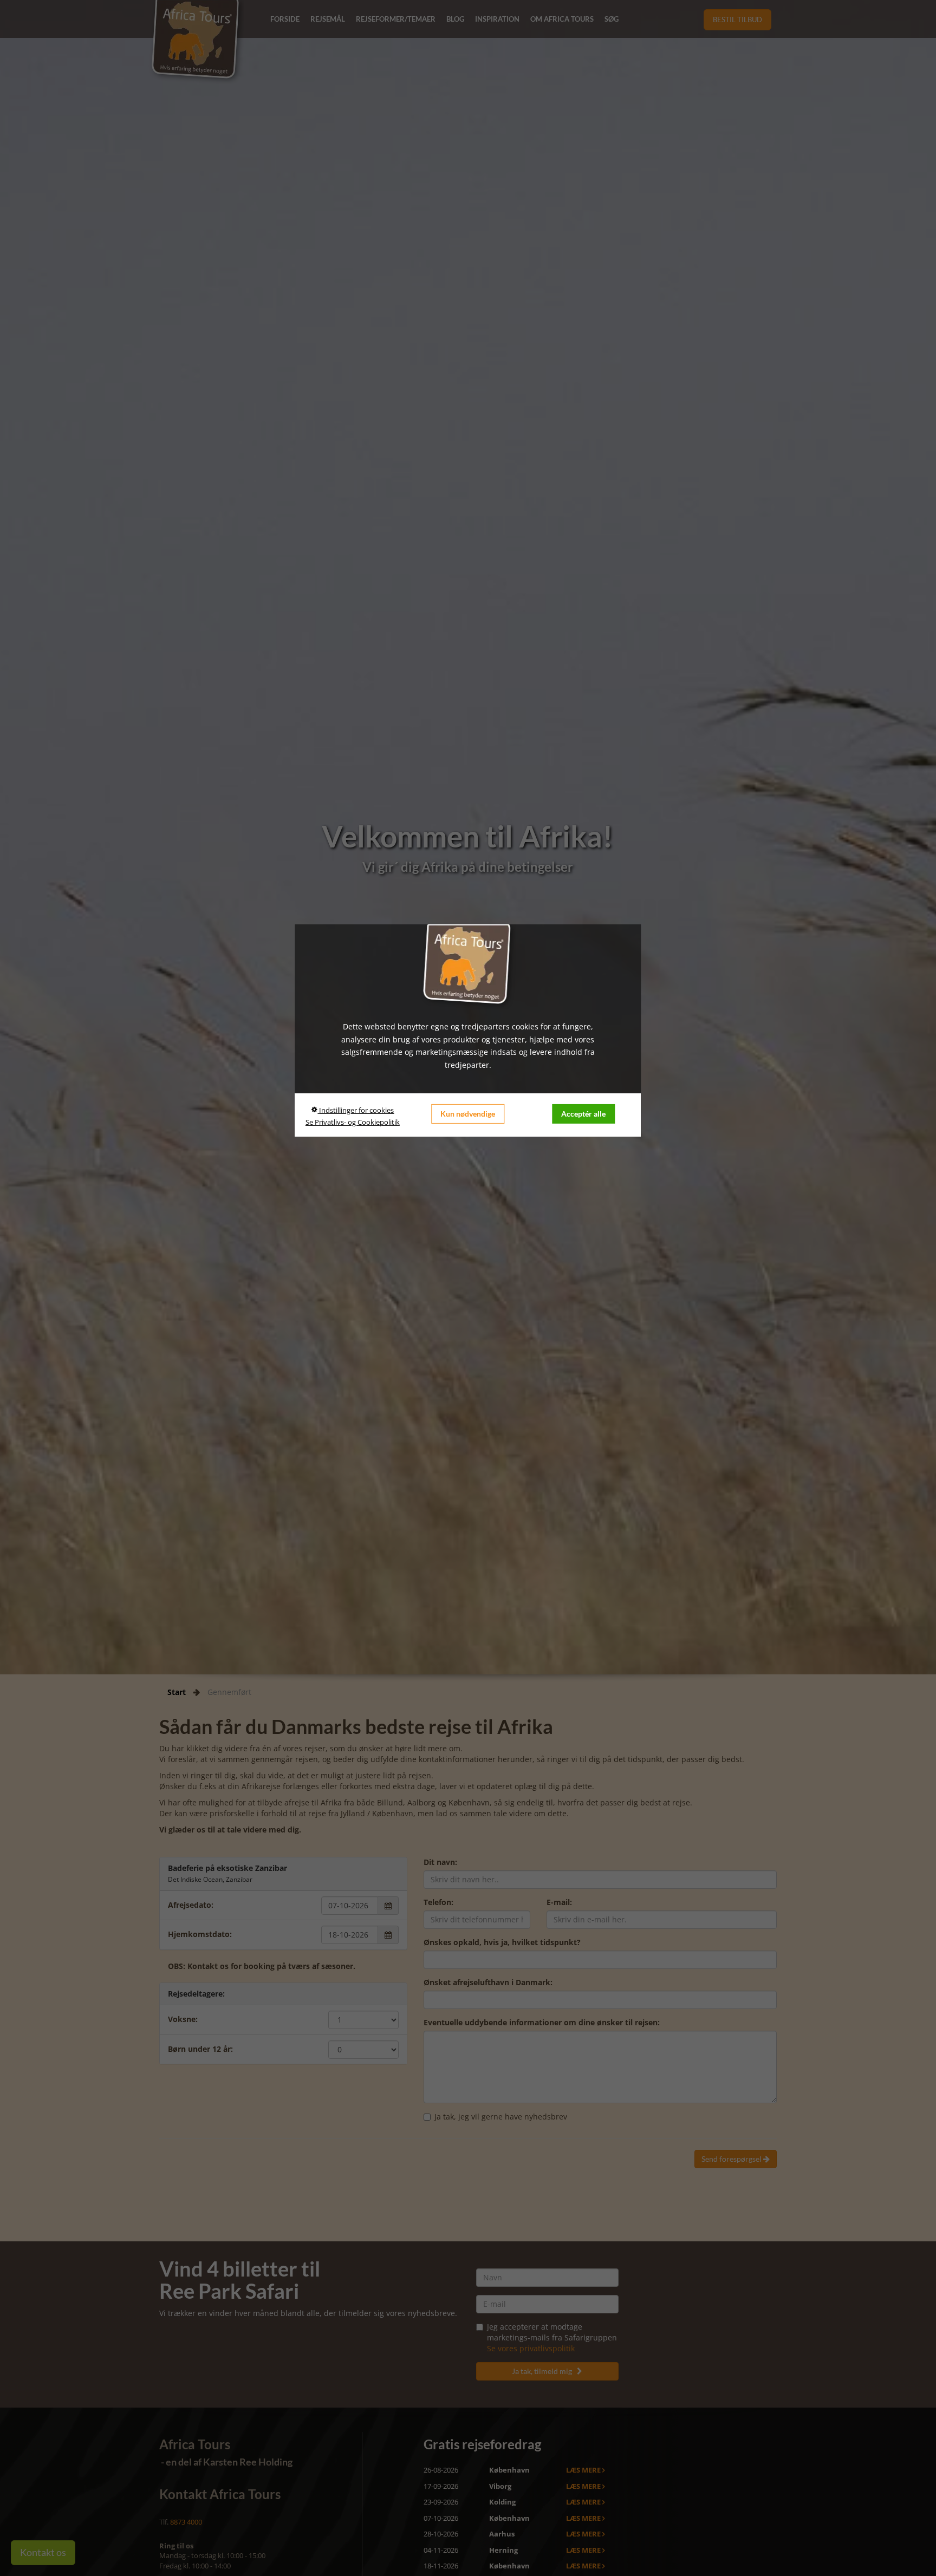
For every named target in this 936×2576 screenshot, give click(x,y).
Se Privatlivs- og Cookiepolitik (353, 1122)
